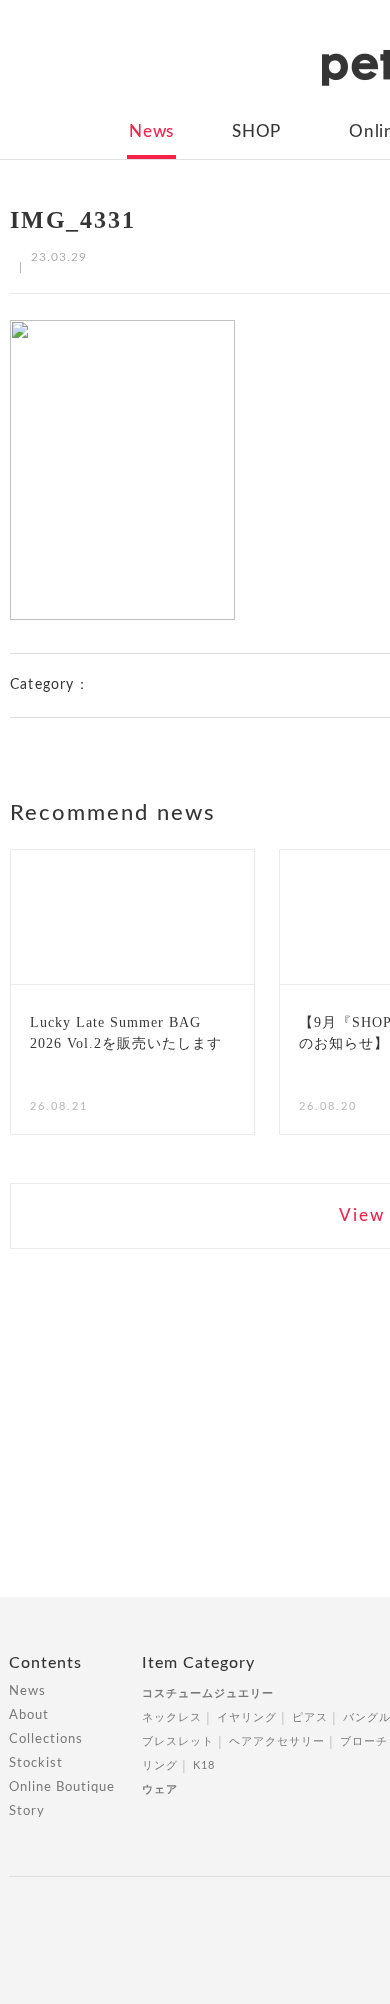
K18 (204, 1765)
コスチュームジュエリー (208, 1693)
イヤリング (247, 1717)
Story (27, 1811)
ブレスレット (178, 1741)
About (29, 1715)
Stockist (36, 1763)
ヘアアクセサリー (277, 1741)
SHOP (256, 131)
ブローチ (364, 1741)
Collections (46, 1739)
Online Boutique (62, 1787)
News (151, 131)
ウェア (160, 1789)
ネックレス (172, 1717)
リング (160, 1765)
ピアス (310, 1717)
